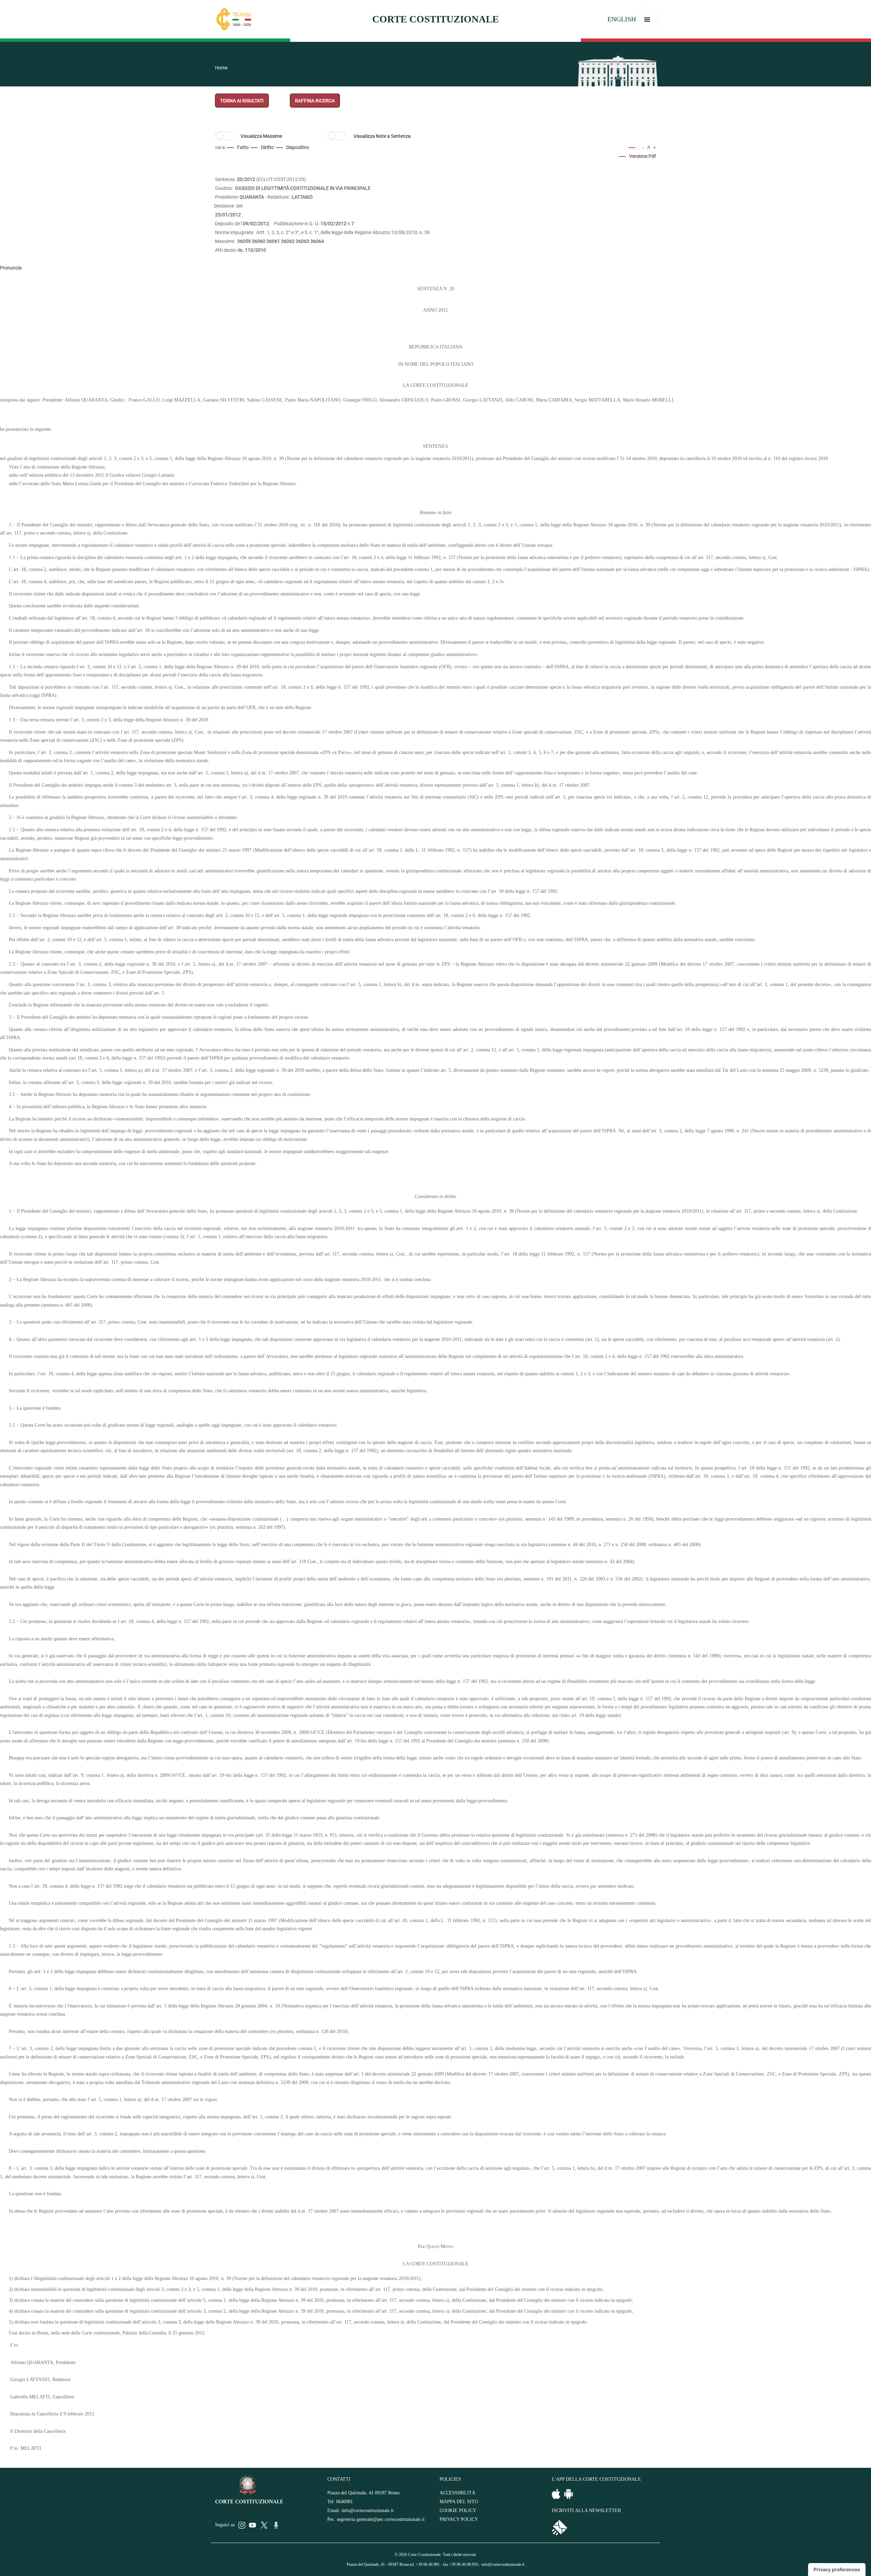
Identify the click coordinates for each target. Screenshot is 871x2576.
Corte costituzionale (435, 19)
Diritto (267, 147)
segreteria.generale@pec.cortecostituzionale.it (381, 2519)
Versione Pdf (643, 156)
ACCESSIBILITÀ (457, 2493)
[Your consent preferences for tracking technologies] (837, 2570)
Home (221, 68)
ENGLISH (622, 19)
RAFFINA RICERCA (315, 101)
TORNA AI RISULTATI (242, 101)
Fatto (243, 147)
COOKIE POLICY (458, 2511)
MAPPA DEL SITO (459, 2502)
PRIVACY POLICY (459, 2519)
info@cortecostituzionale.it (368, 2511)
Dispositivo (298, 147)
